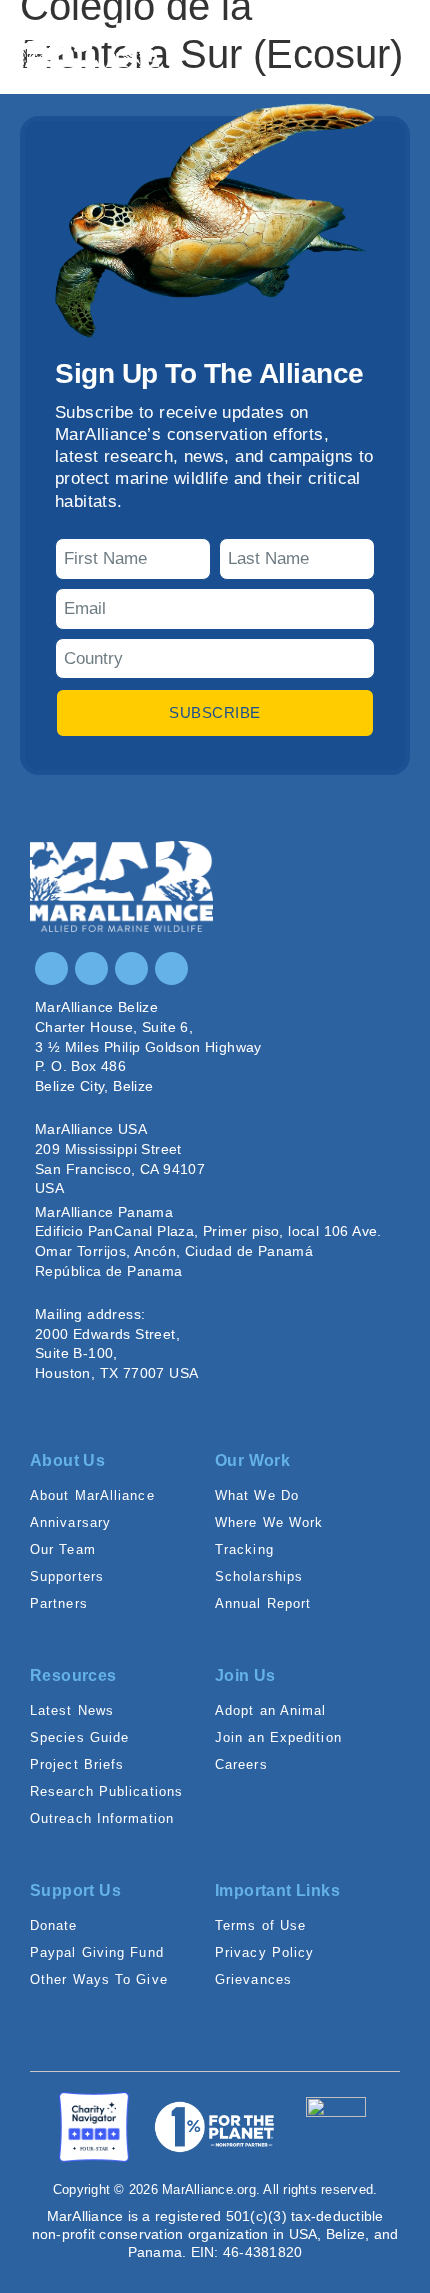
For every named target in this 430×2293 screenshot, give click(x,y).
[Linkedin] (131, 968)
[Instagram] (51, 968)
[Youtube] (171, 968)
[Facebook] (91, 968)
